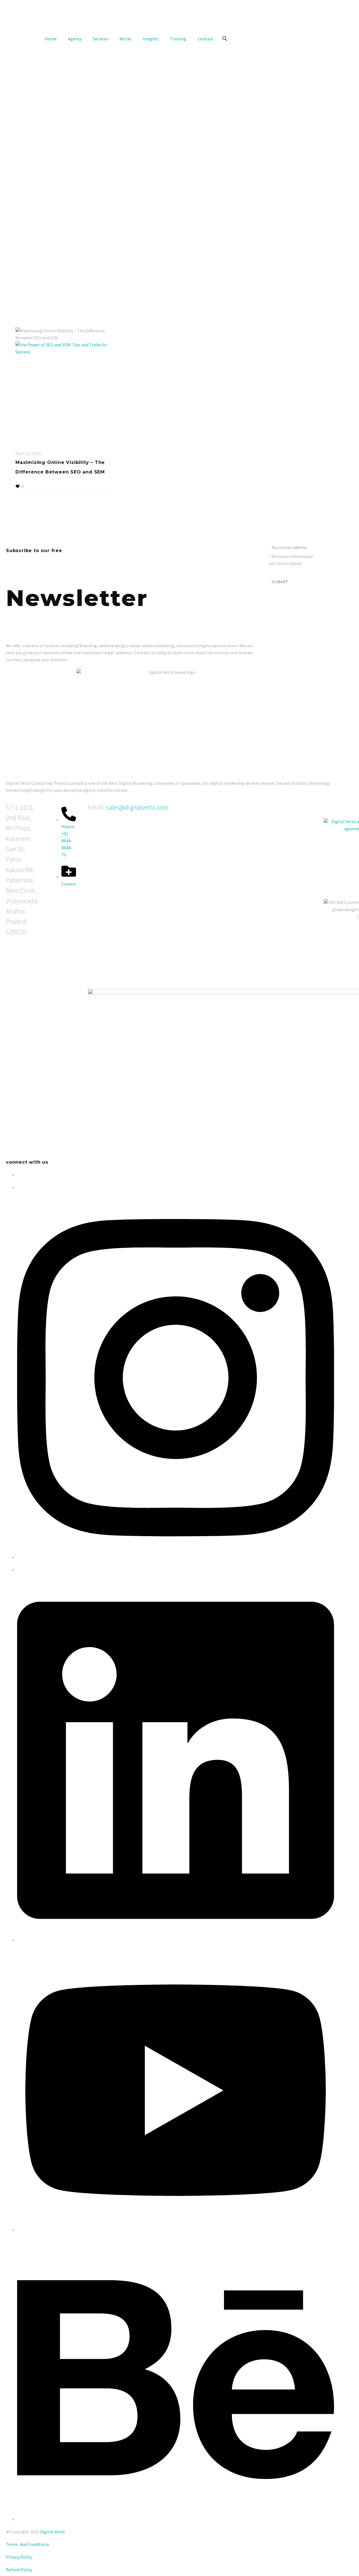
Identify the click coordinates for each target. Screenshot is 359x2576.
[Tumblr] (43, 478)
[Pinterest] (35, 478)
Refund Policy (19, 2570)
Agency (75, 39)
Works (126, 39)
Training (178, 39)
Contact (205, 39)
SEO (19, 446)
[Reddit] (60, 478)
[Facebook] (19, 478)
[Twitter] (27, 478)
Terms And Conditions (27, 2544)
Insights (151, 39)
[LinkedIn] (52, 478)
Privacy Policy (19, 2557)
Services (101, 39)
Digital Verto (52, 2532)
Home (51, 39)
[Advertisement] (179, 90)
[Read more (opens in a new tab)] (179, 24)
